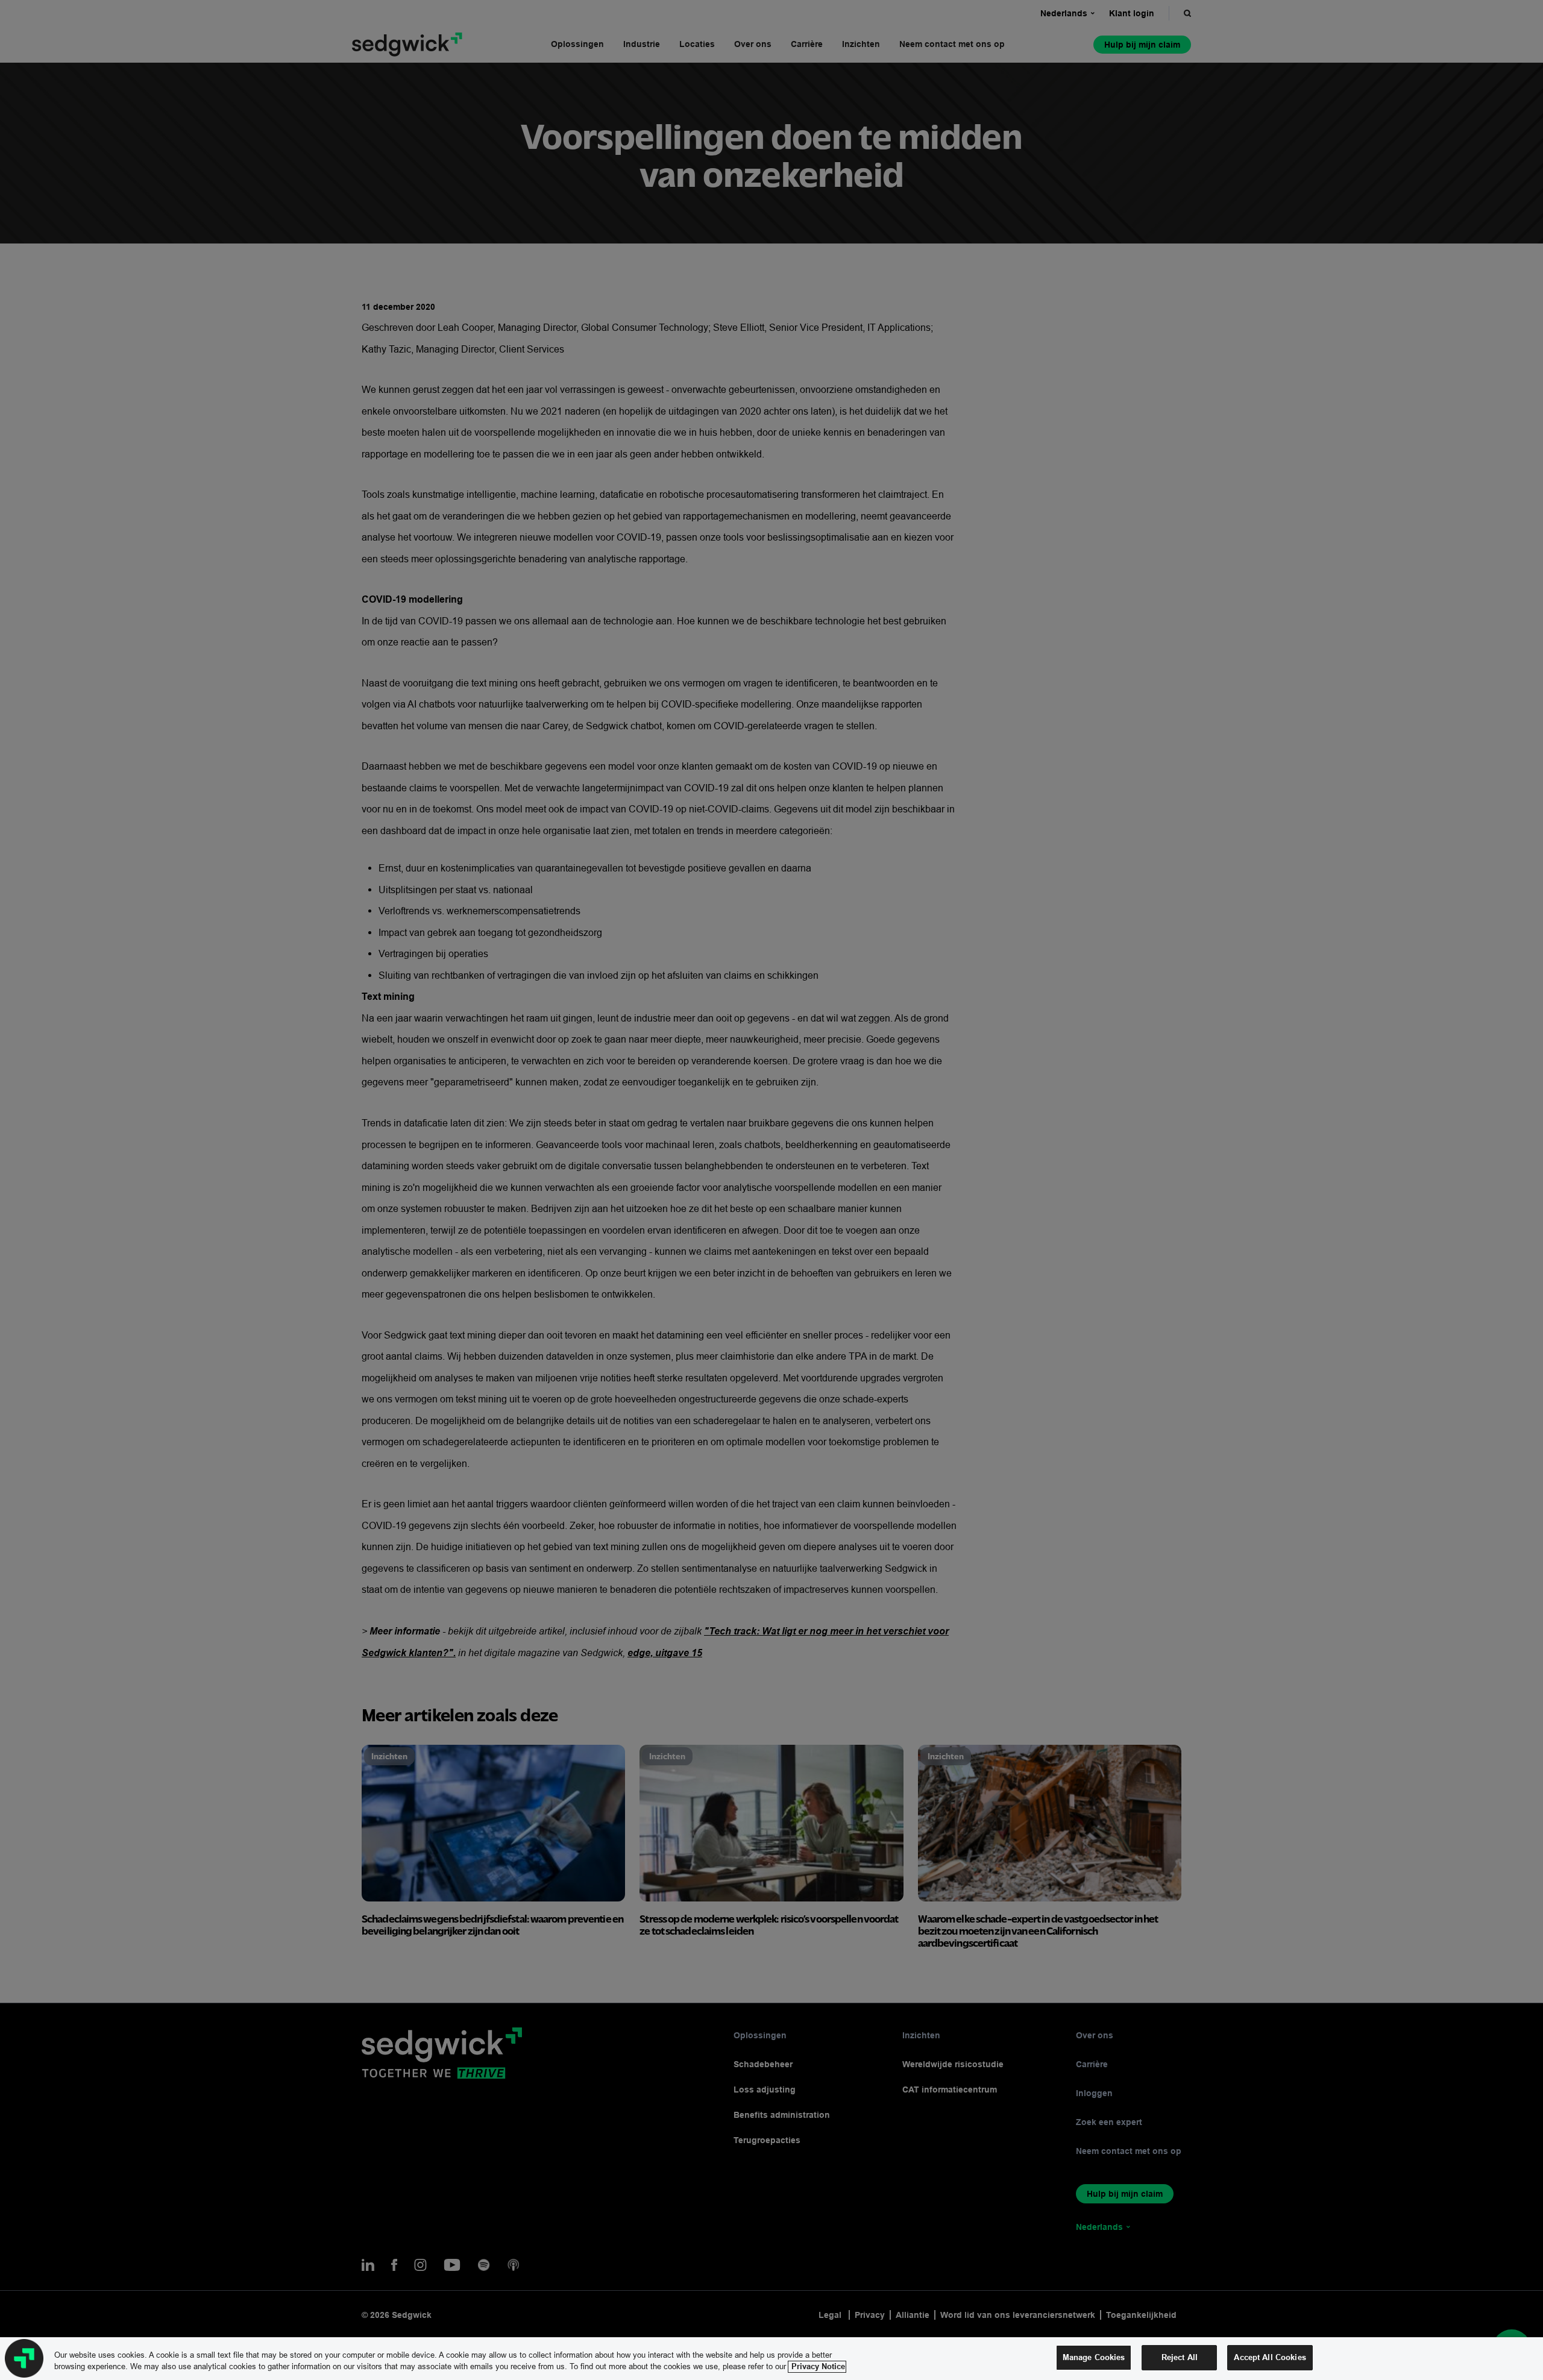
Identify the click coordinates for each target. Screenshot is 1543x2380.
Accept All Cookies (1270, 2357)
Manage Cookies (1094, 2357)
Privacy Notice (817, 2367)
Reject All (1180, 2357)
